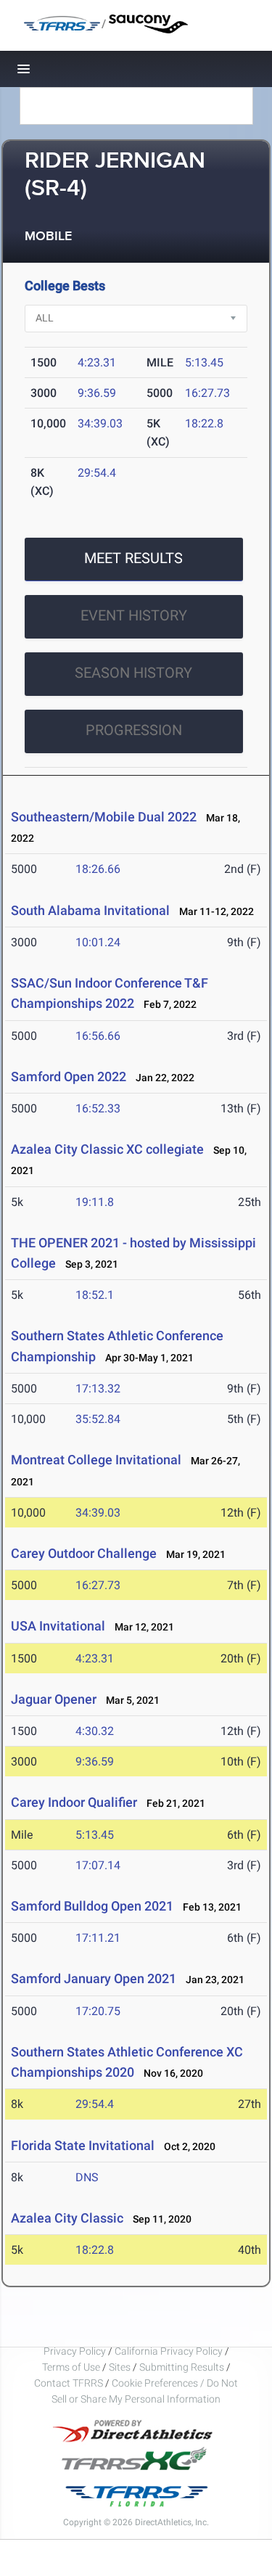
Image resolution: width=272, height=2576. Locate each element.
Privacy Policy (75, 2351)
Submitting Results (182, 2367)
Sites (120, 2367)
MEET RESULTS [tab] (133, 558)
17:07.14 (98, 1865)
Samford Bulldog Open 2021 (92, 1906)
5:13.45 (204, 362)
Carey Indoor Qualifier (74, 1802)
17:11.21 (98, 1938)
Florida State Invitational (83, 2145)
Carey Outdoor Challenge (84, 1553)
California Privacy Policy (169, 2351)
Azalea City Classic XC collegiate (107, 1149)
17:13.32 (98, 1389)
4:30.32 (95, 1731)
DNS (87, 2177)
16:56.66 (98, 1036)
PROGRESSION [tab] (134, 730)
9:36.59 (97, 393)
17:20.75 (98, 2011)
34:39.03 (100, 423)
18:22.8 (204, 423)
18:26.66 (98, 869)
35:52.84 (98, 1419)
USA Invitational (58, 1626)
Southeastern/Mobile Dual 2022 (104, 817)
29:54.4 (97, 473)
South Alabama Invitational (90, 910)
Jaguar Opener (54, 1699)
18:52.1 (95, 1295)
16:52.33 (98, 1108)
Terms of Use (71, 2367)
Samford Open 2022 (69, 1076)
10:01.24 (98, 942)
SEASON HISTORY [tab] (133, 673)
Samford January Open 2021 (94, 1978)
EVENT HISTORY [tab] (134, 615)
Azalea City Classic (67, 2218)
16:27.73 (207, 393)
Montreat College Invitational (98, 1460)
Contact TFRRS (70, 2383)
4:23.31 (97, 362)
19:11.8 (95, 1202)
